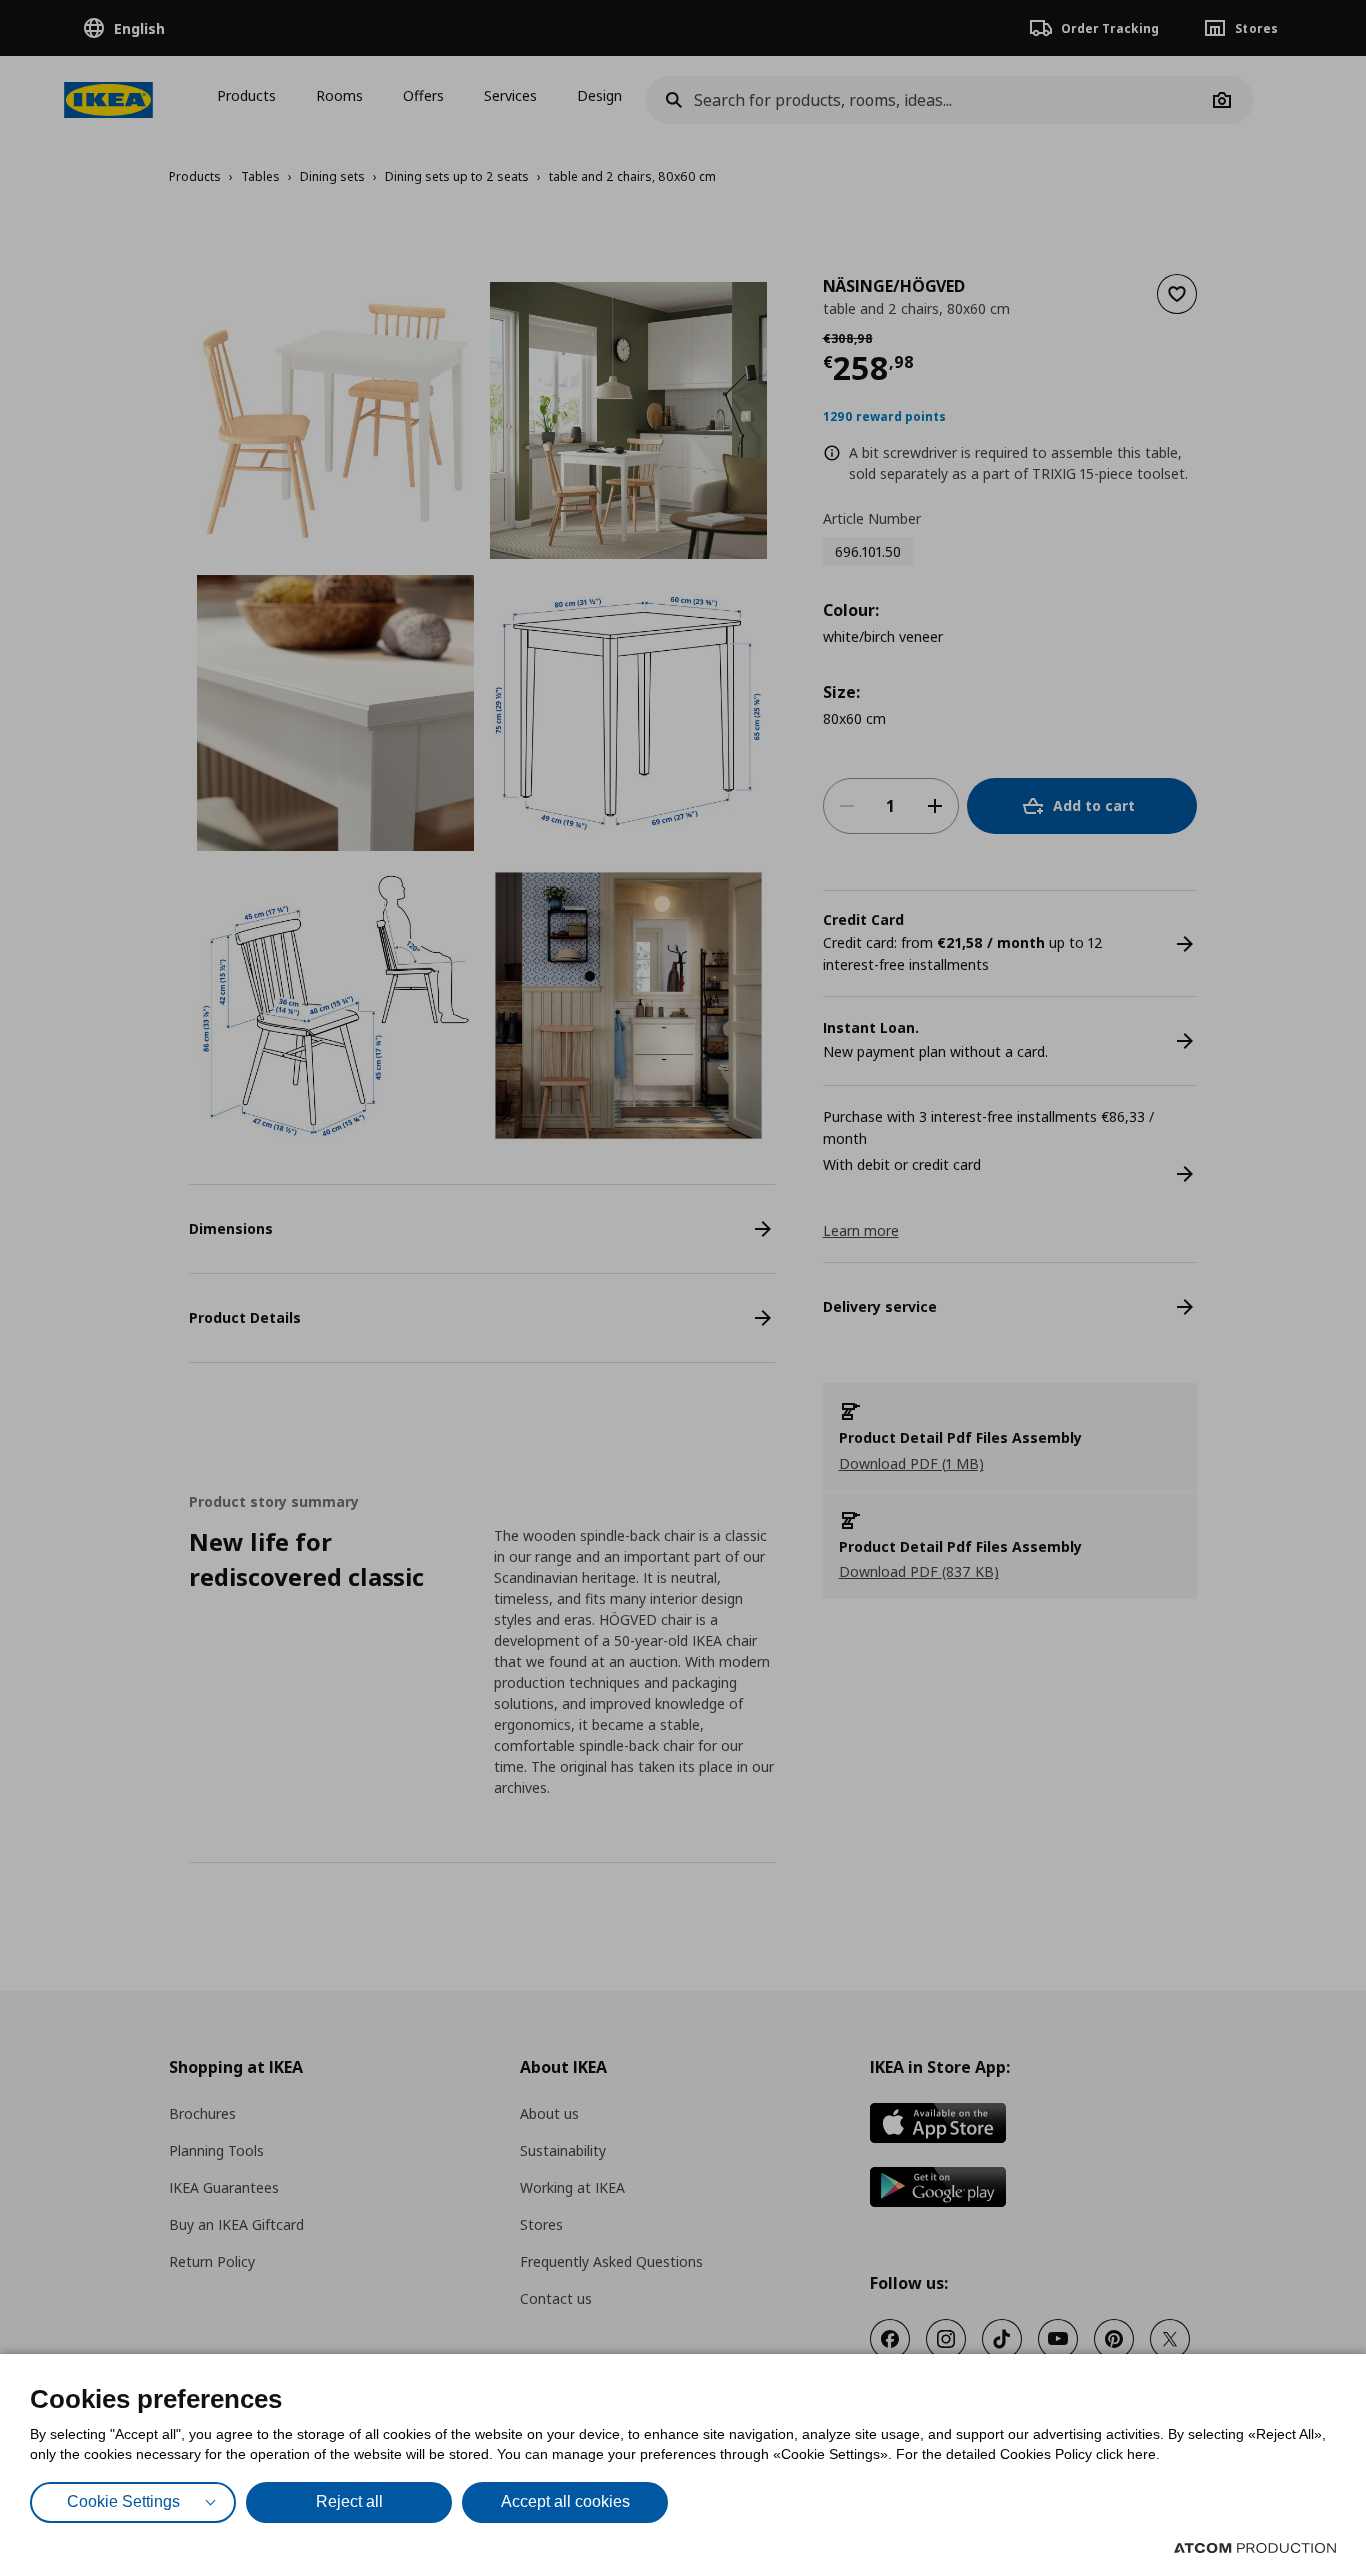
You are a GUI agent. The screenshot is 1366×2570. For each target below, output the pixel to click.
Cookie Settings (123, 2501)
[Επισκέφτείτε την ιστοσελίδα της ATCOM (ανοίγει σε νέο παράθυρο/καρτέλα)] (1255, 2548)
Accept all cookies (565, 2501)
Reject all (349, 2501)
